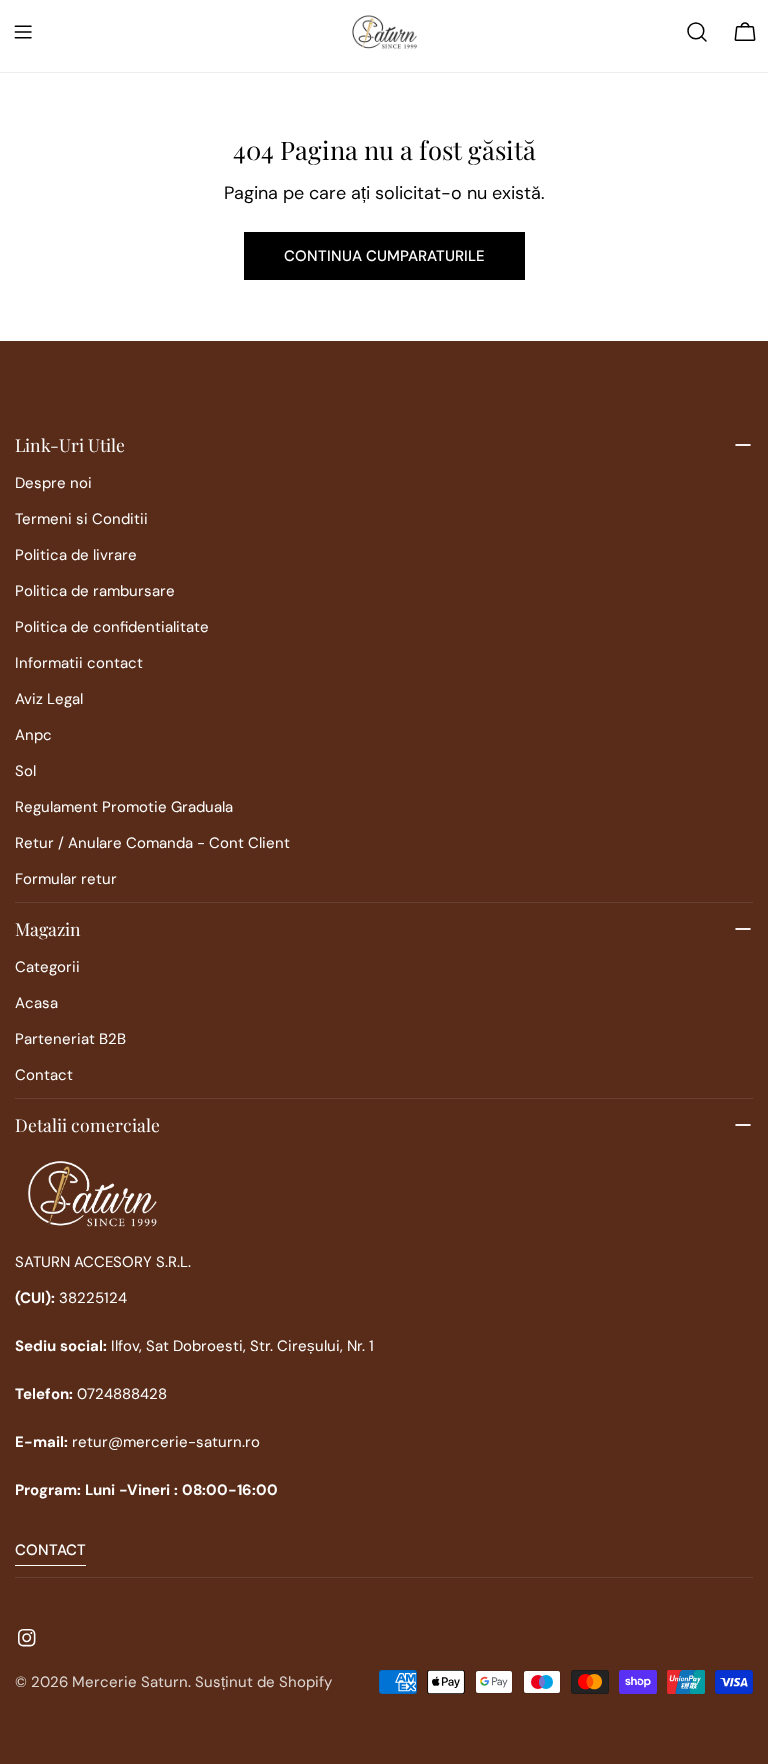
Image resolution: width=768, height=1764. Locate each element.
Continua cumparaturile (384, 256)
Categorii (47, 967)
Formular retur (66, 879)
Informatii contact (79, 663)
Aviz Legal (49, 699)
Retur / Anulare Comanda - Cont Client (152, 843)
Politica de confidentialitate (112, 627)
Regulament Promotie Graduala (124, 807)
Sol (25, 771)
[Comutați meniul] (23, 32)
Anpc (33, 735)
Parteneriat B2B (70, 1039)
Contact (44, 1075)
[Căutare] (697, 32)
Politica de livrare (76, 555)
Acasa (36, 1003)
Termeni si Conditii (81, 519)
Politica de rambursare (95, 591)
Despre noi (53, 483)
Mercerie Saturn (130, 1682)
